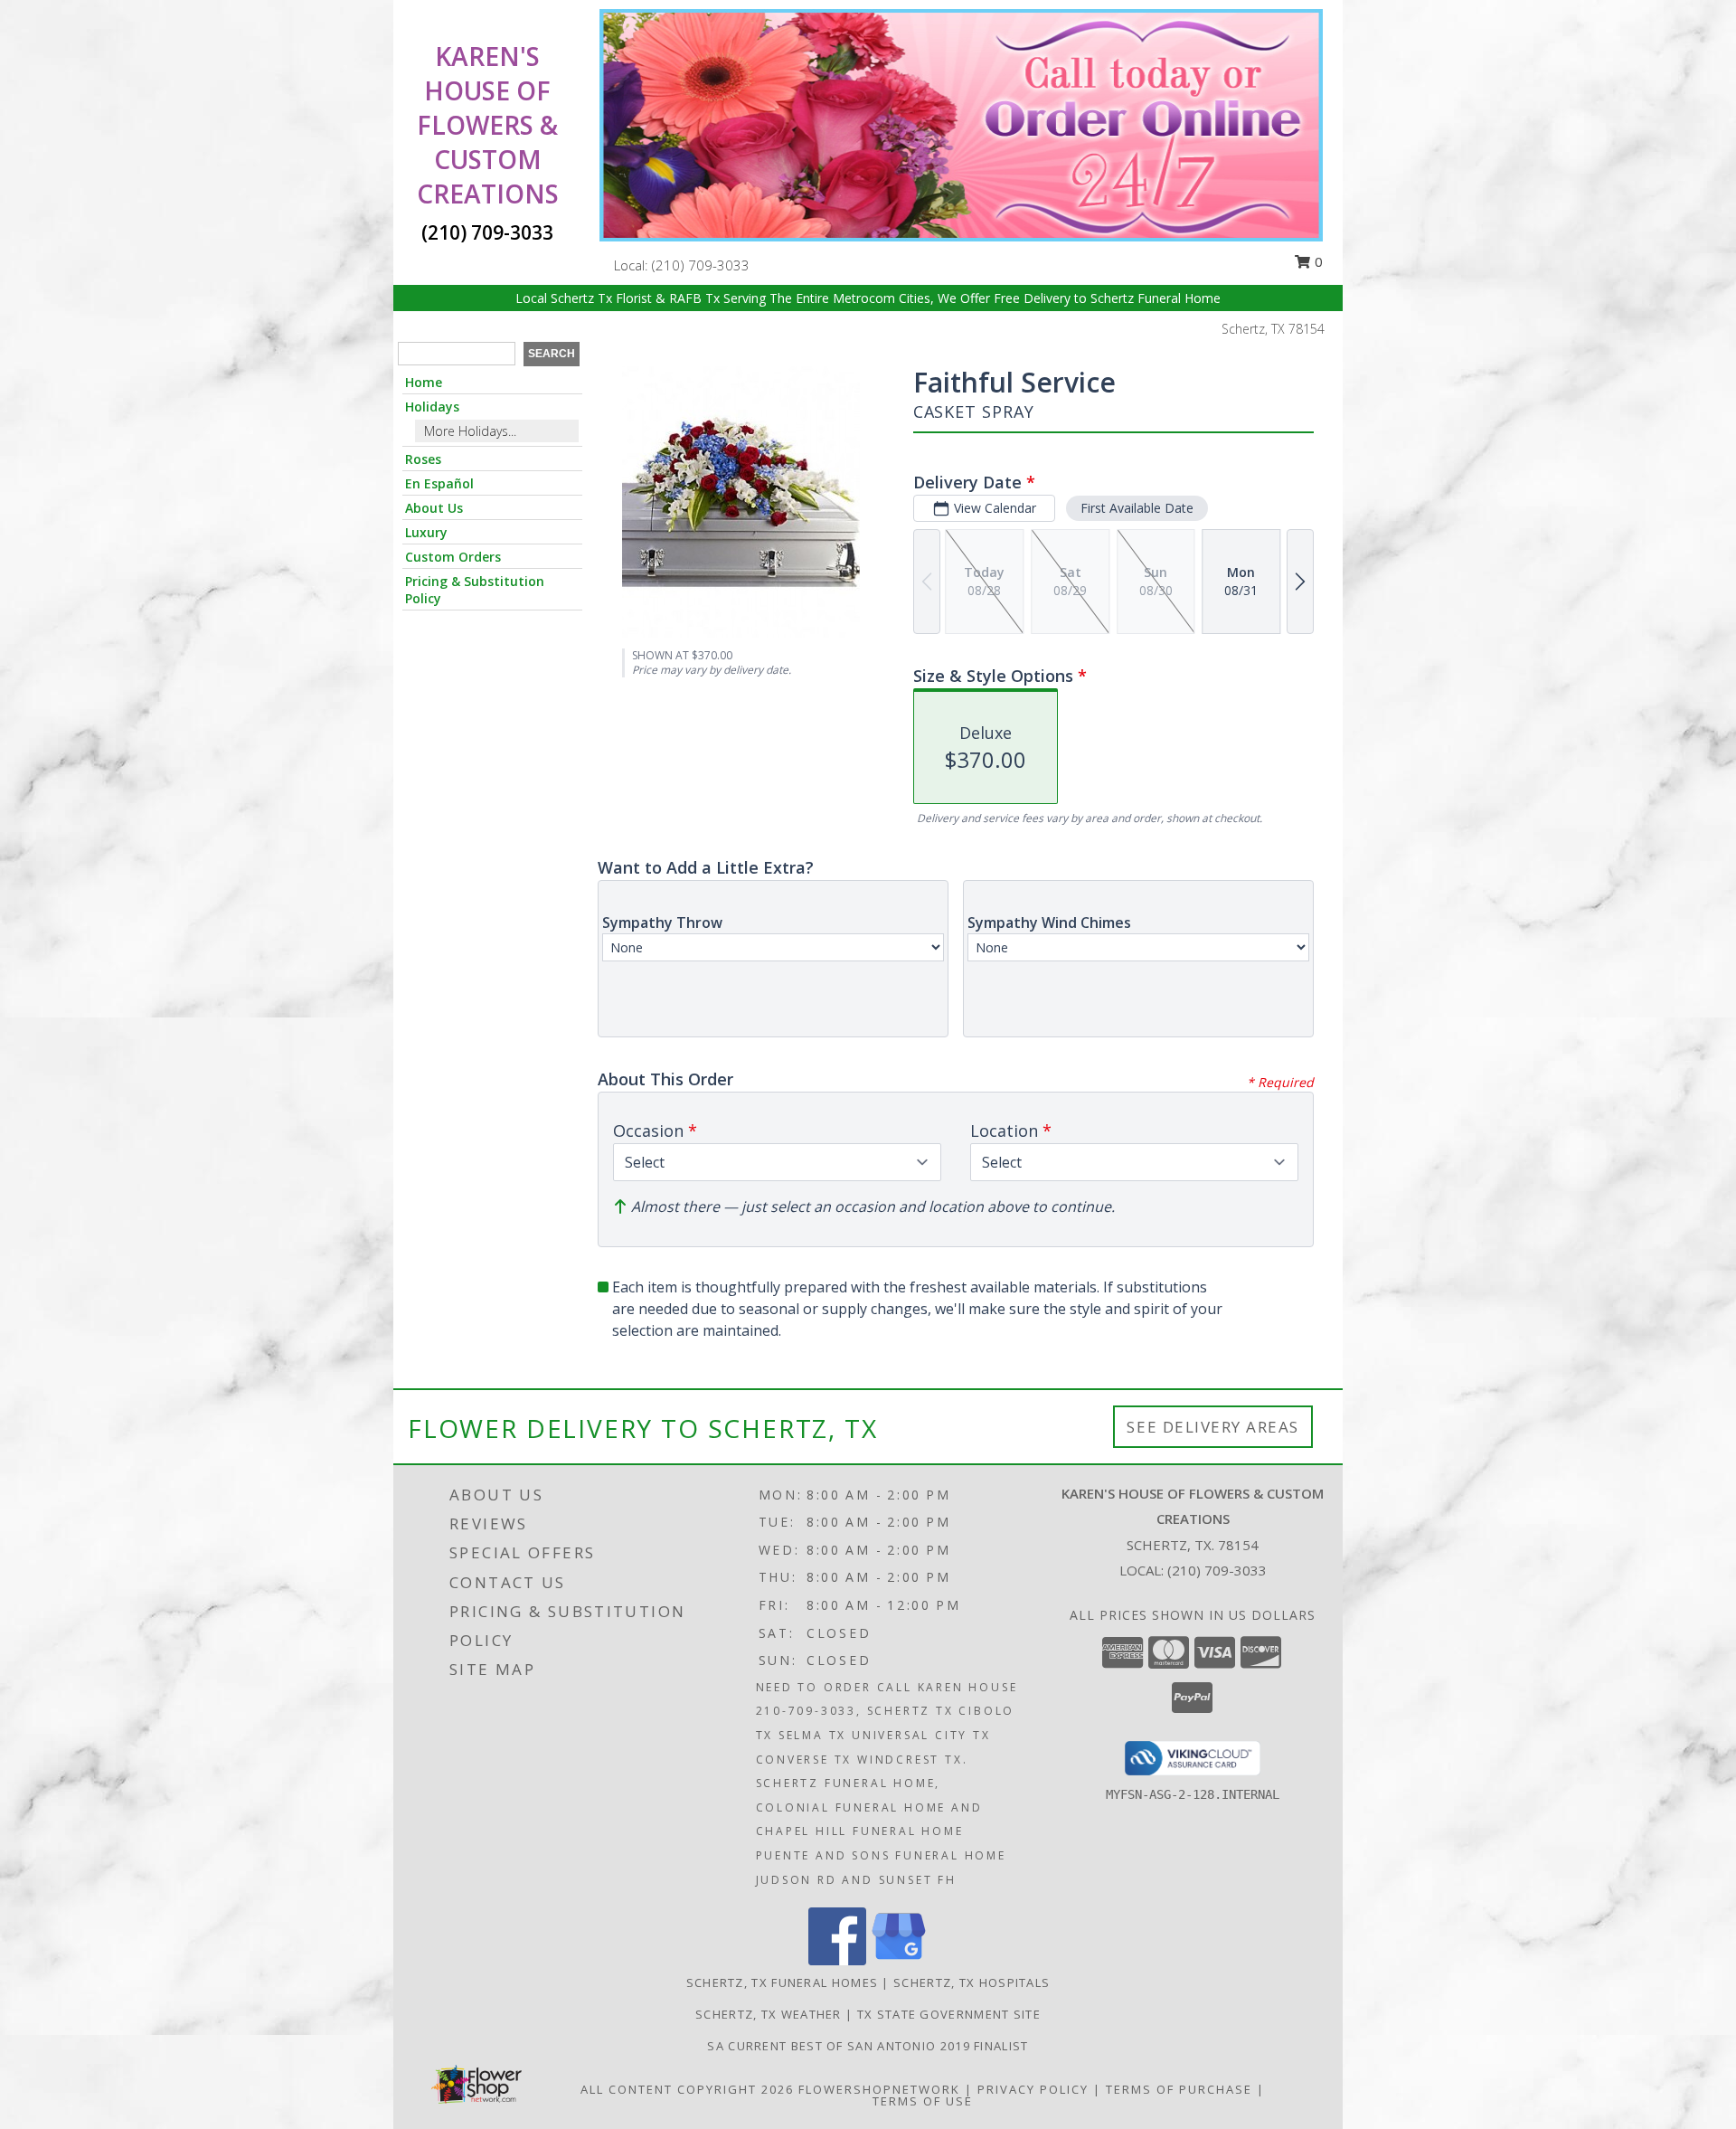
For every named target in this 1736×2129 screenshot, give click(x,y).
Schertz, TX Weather (769, 2014)
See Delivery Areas (1213, 1427)
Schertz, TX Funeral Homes (783, 1982)
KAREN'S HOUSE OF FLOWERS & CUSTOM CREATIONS (488, 125)
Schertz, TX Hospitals (972, 1982)
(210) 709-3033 (701, 265)
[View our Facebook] (837, 1960)
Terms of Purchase (1179, 2089)
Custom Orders (453, 557)
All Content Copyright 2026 (687, 2089)
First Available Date (1137, 508)
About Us (434, 508)
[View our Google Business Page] (899, 1960)
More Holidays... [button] (470, 431)
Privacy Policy (1033, 2089)
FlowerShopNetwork (879, 2089)
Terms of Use (923, 2101)
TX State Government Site (949, 2014)
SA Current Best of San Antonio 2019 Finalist (868, 2046)
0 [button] (1317, 261)
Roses (423, 459)
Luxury (426, 532)
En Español (439, 483)
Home (424, 382)
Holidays (432, 407)
